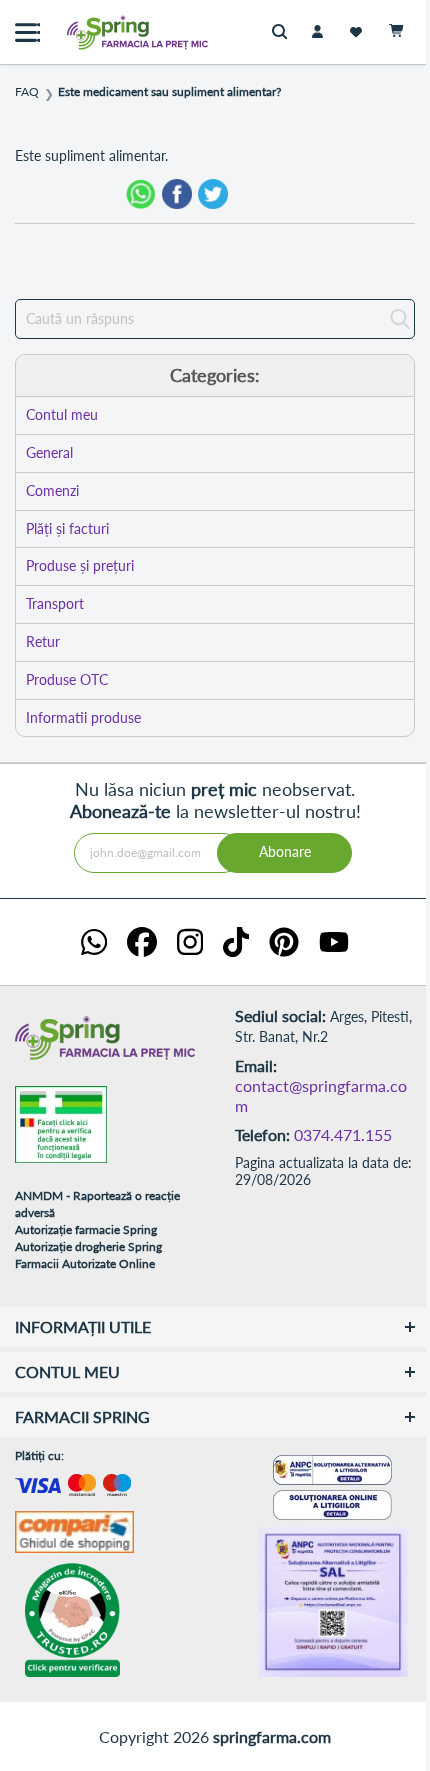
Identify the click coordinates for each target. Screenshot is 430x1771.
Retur (43, 641)
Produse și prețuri (80, 565)
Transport (55, 603)
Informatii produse (83, 717)
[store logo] (95, 32)
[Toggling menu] (27, 32)
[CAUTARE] (284, 32)
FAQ (27, 92)
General (49, 452)
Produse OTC (67, 679)
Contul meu (62, 414)
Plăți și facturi (67, 528)
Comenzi (52, 490)
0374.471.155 (343, 1134)
